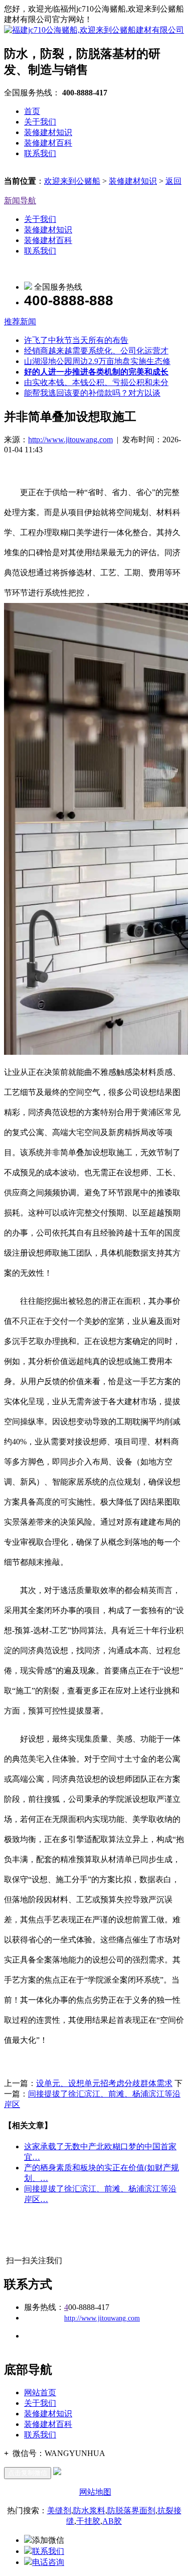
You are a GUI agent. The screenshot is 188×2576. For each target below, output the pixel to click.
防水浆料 (89, 2510)
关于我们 (40, 122)
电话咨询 (48, 2562)
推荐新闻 (20, 322)
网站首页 (40, 2393)
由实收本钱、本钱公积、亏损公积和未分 (96, 382)
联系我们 (40, 153)
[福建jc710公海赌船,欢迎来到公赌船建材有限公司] (94, 30)
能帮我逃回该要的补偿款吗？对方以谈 (92, 393)
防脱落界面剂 (131, 2510)
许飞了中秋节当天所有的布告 (76, 340)
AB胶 (112, 2521)
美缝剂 (59, 2510)
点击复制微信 (28, 2473)
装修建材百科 (48, 143)
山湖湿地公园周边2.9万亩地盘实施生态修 (97, 361)
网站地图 (95, 2492)
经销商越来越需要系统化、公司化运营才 (96, 351)
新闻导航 (20, 201)
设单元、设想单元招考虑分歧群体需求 (104, 2083)
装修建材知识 (48, 132)
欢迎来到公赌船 (72, 181)
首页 (32, 111)
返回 (173, 181)
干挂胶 (88, 2521)
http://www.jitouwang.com (70, 440)
